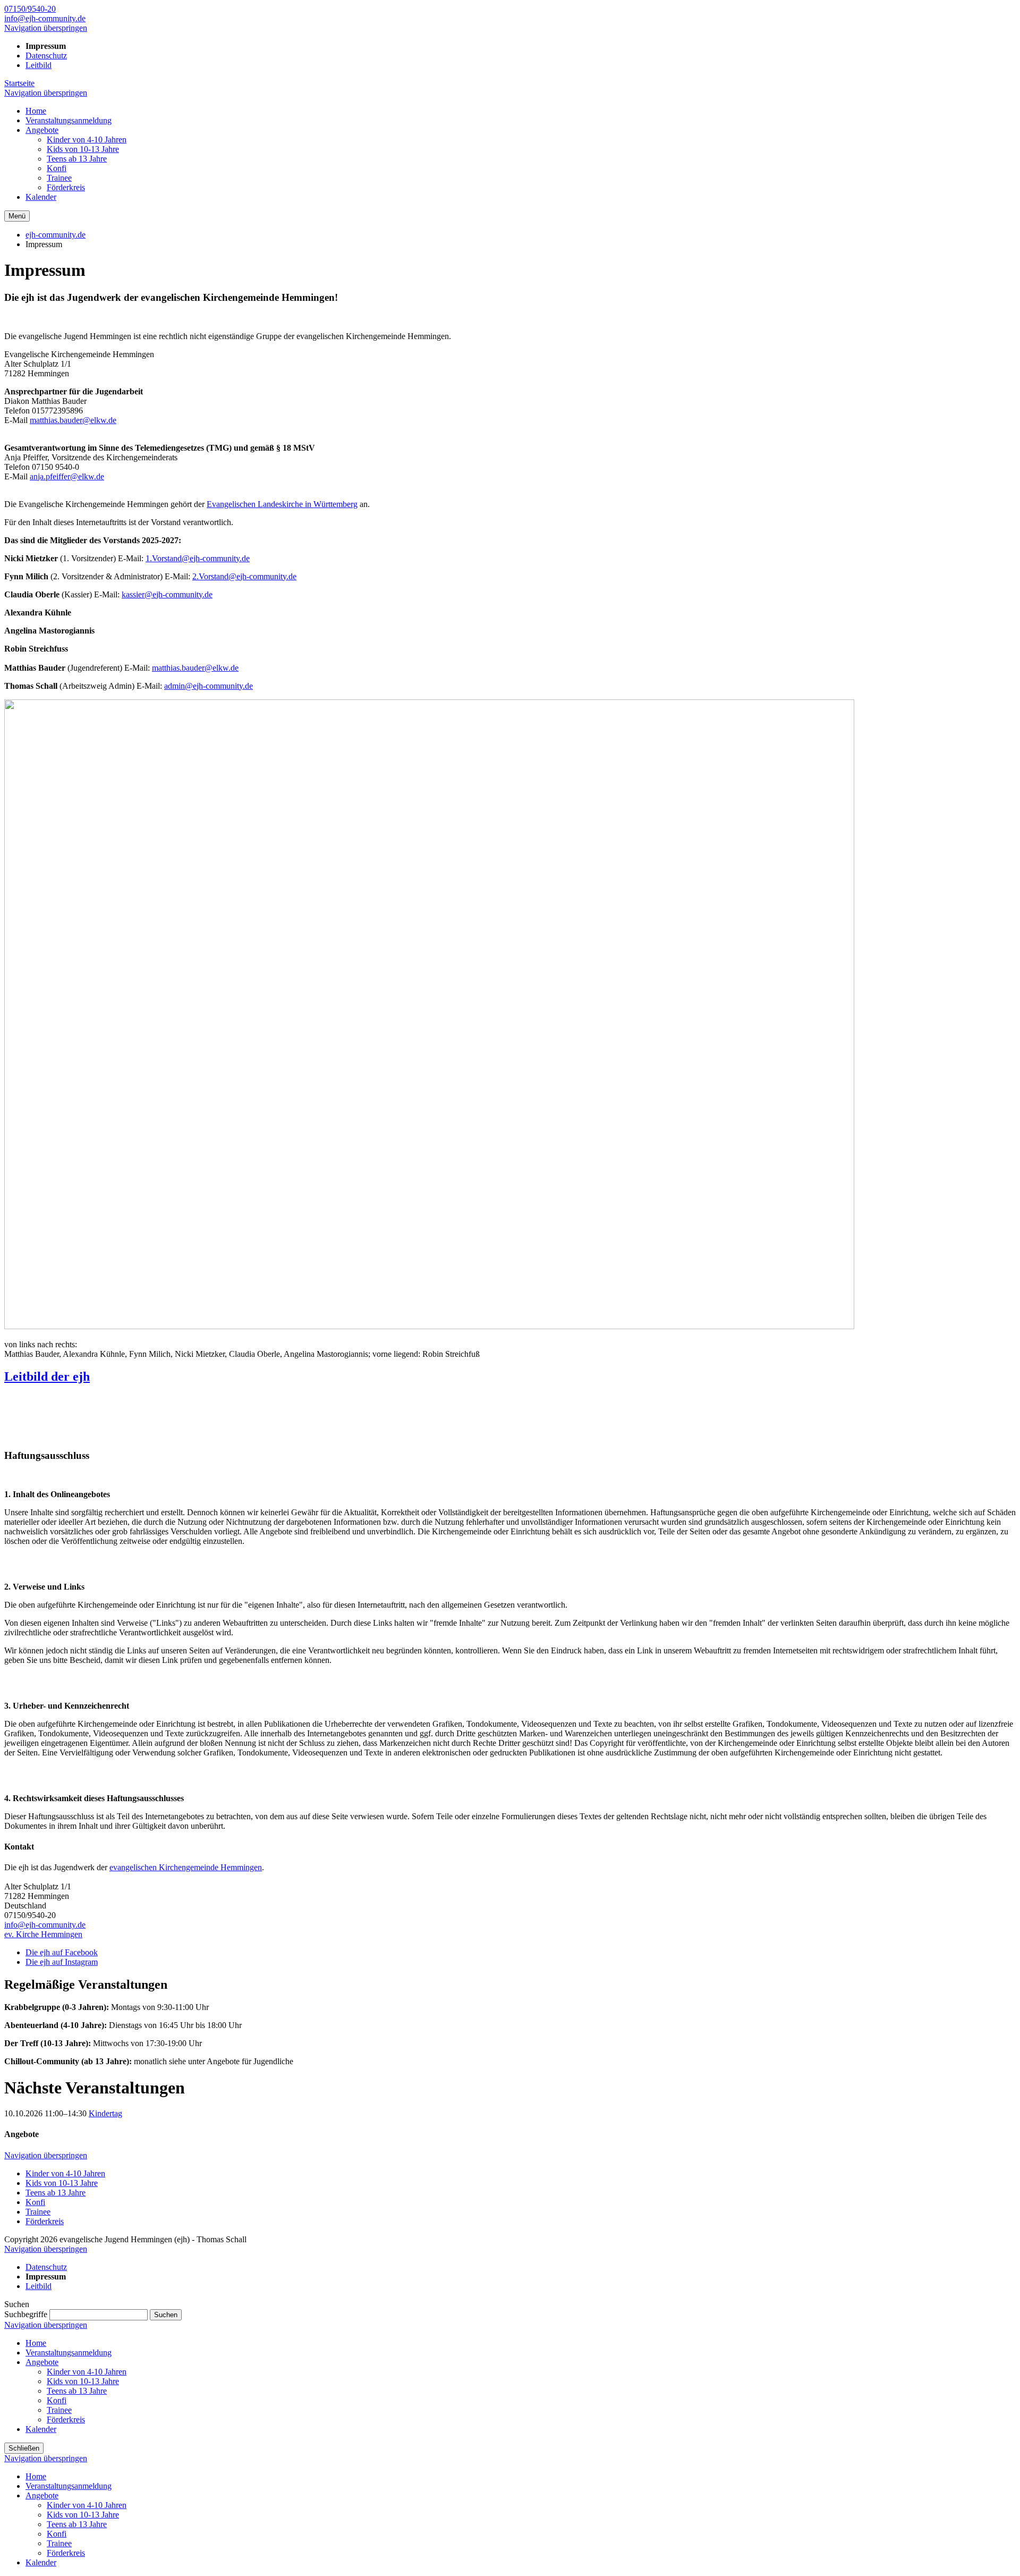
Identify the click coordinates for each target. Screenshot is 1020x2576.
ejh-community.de (56, 235)
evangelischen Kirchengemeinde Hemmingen (186, 1867)
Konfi (35, 2202)
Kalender (41, 2429)
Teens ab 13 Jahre (56, 2193)
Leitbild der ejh (47, 1376)
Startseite (19, 83)
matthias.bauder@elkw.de (73, 420)
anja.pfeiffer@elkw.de (67, 476)
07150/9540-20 (30, 9)
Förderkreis (45, 2221)
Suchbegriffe (26, 2314)
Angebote (42, 2362)
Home (36, 2343)
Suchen (166, 2315)
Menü (17, 216)
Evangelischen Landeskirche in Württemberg (282, 504)
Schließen (24, 2448)
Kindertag (105, 2113)
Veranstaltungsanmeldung (69, 2353)
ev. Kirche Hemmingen (43, 1934)
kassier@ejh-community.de (167, 594)
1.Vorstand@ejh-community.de (198, 558)
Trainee (38, 2212)
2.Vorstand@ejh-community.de (244, 576)
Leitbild (39, 65)
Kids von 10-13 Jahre (62, 2183)
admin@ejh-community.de (209, 686)
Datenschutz (46, 56)
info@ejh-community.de (45, 18)
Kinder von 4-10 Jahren (65, 2173)
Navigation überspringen (46, 28)
